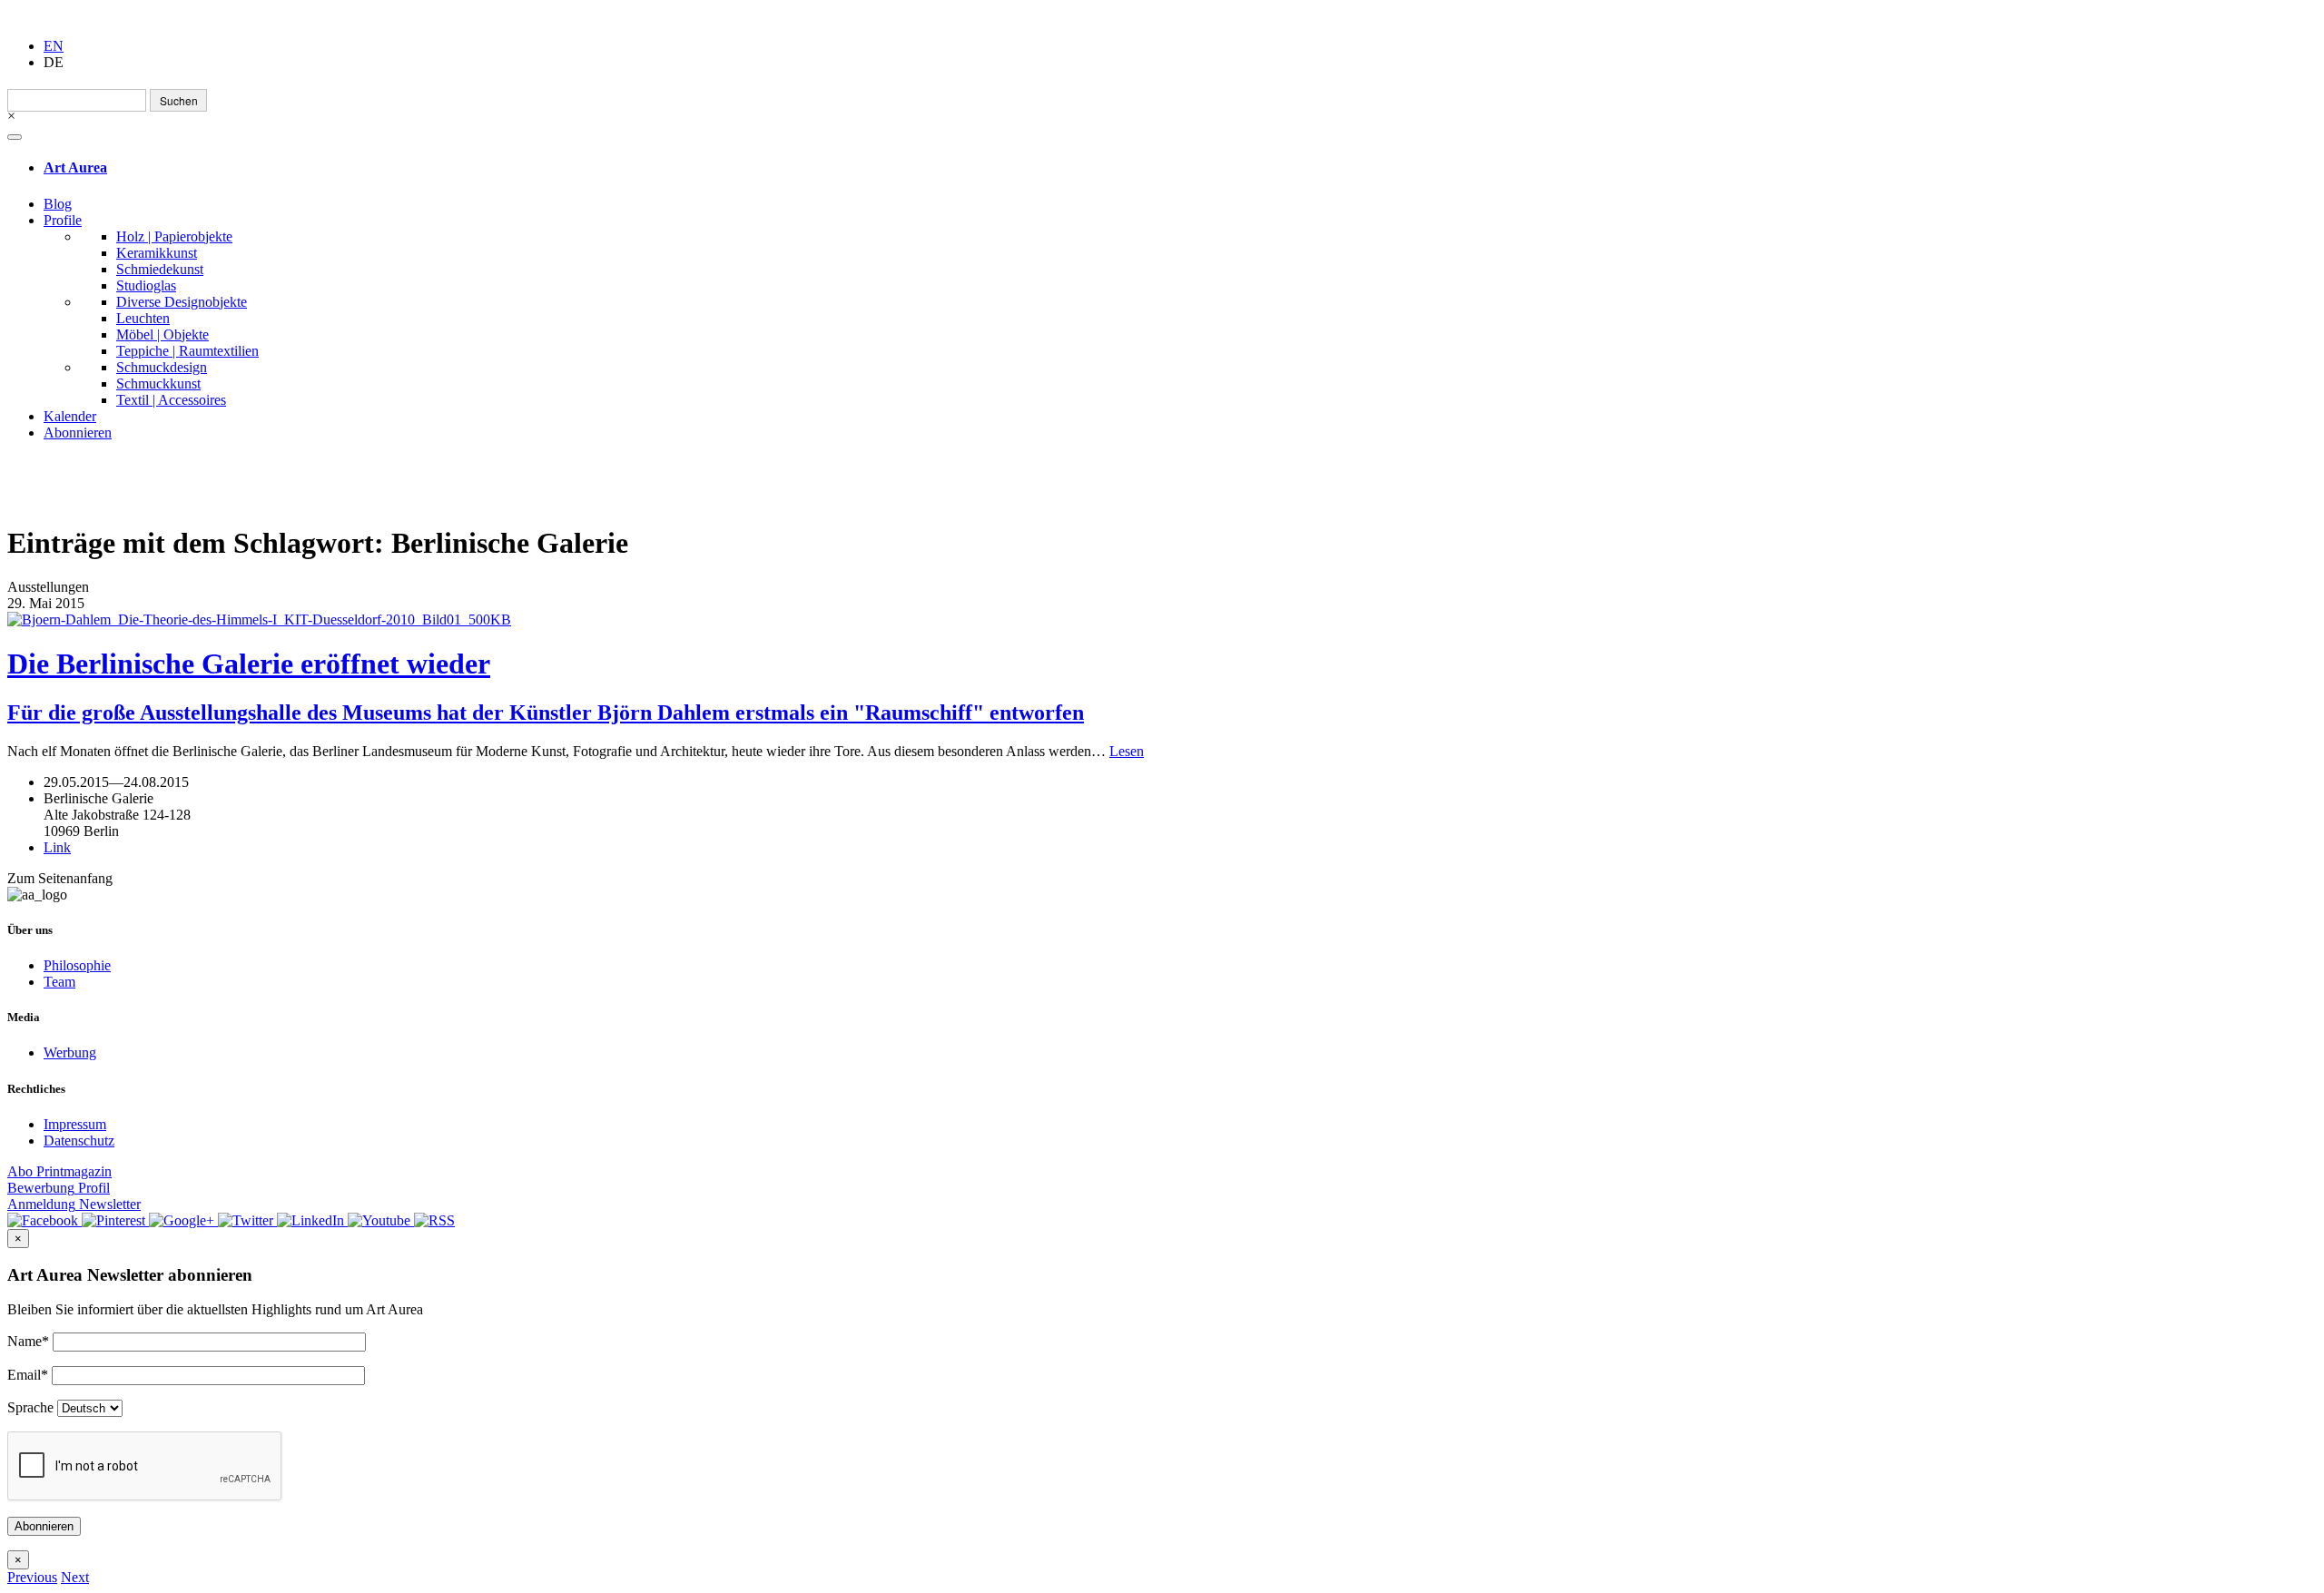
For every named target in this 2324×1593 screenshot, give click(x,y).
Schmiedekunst (160, 269)
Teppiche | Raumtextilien (187, 351)
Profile (63, 220)
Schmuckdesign (162, 367)
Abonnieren (78, 433)
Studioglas (146, 285)
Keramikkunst (157, 253)
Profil (59, 1188)
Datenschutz (79, 1141)
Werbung (70, 1052)
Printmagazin (59, 1171)
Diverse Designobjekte (182, 302)
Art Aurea (75, 167)
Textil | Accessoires (171, 400)
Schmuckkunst (158, 383)
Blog (58, 204)
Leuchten (143, 318)
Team (59, 982)
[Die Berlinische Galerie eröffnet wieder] (1162, 620)
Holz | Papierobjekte (174, 236)
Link (57, 847)
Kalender (70, 416)
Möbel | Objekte (162, 334)
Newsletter (74, 1204)
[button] (32, 1577)
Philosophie (77, 965)
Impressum (75, 1124)
